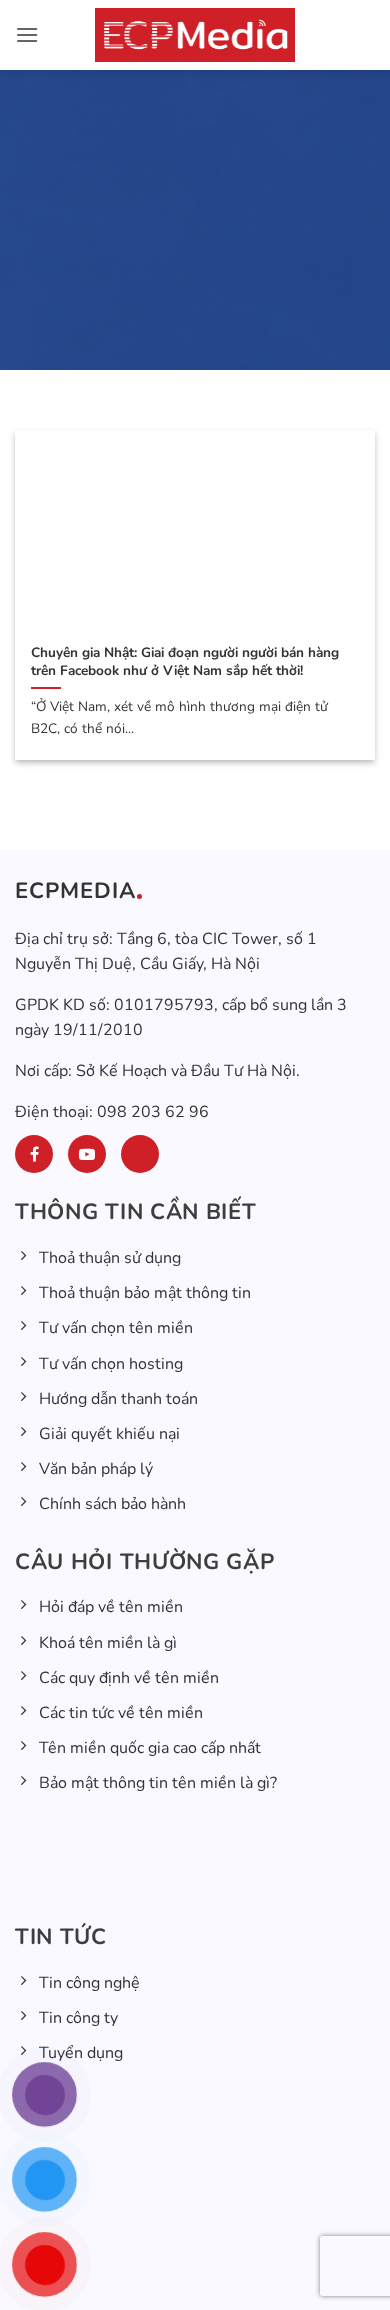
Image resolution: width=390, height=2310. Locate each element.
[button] (27, 34)
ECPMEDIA (75, 891)
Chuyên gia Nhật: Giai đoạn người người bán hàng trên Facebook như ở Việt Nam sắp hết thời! (185, 661)
